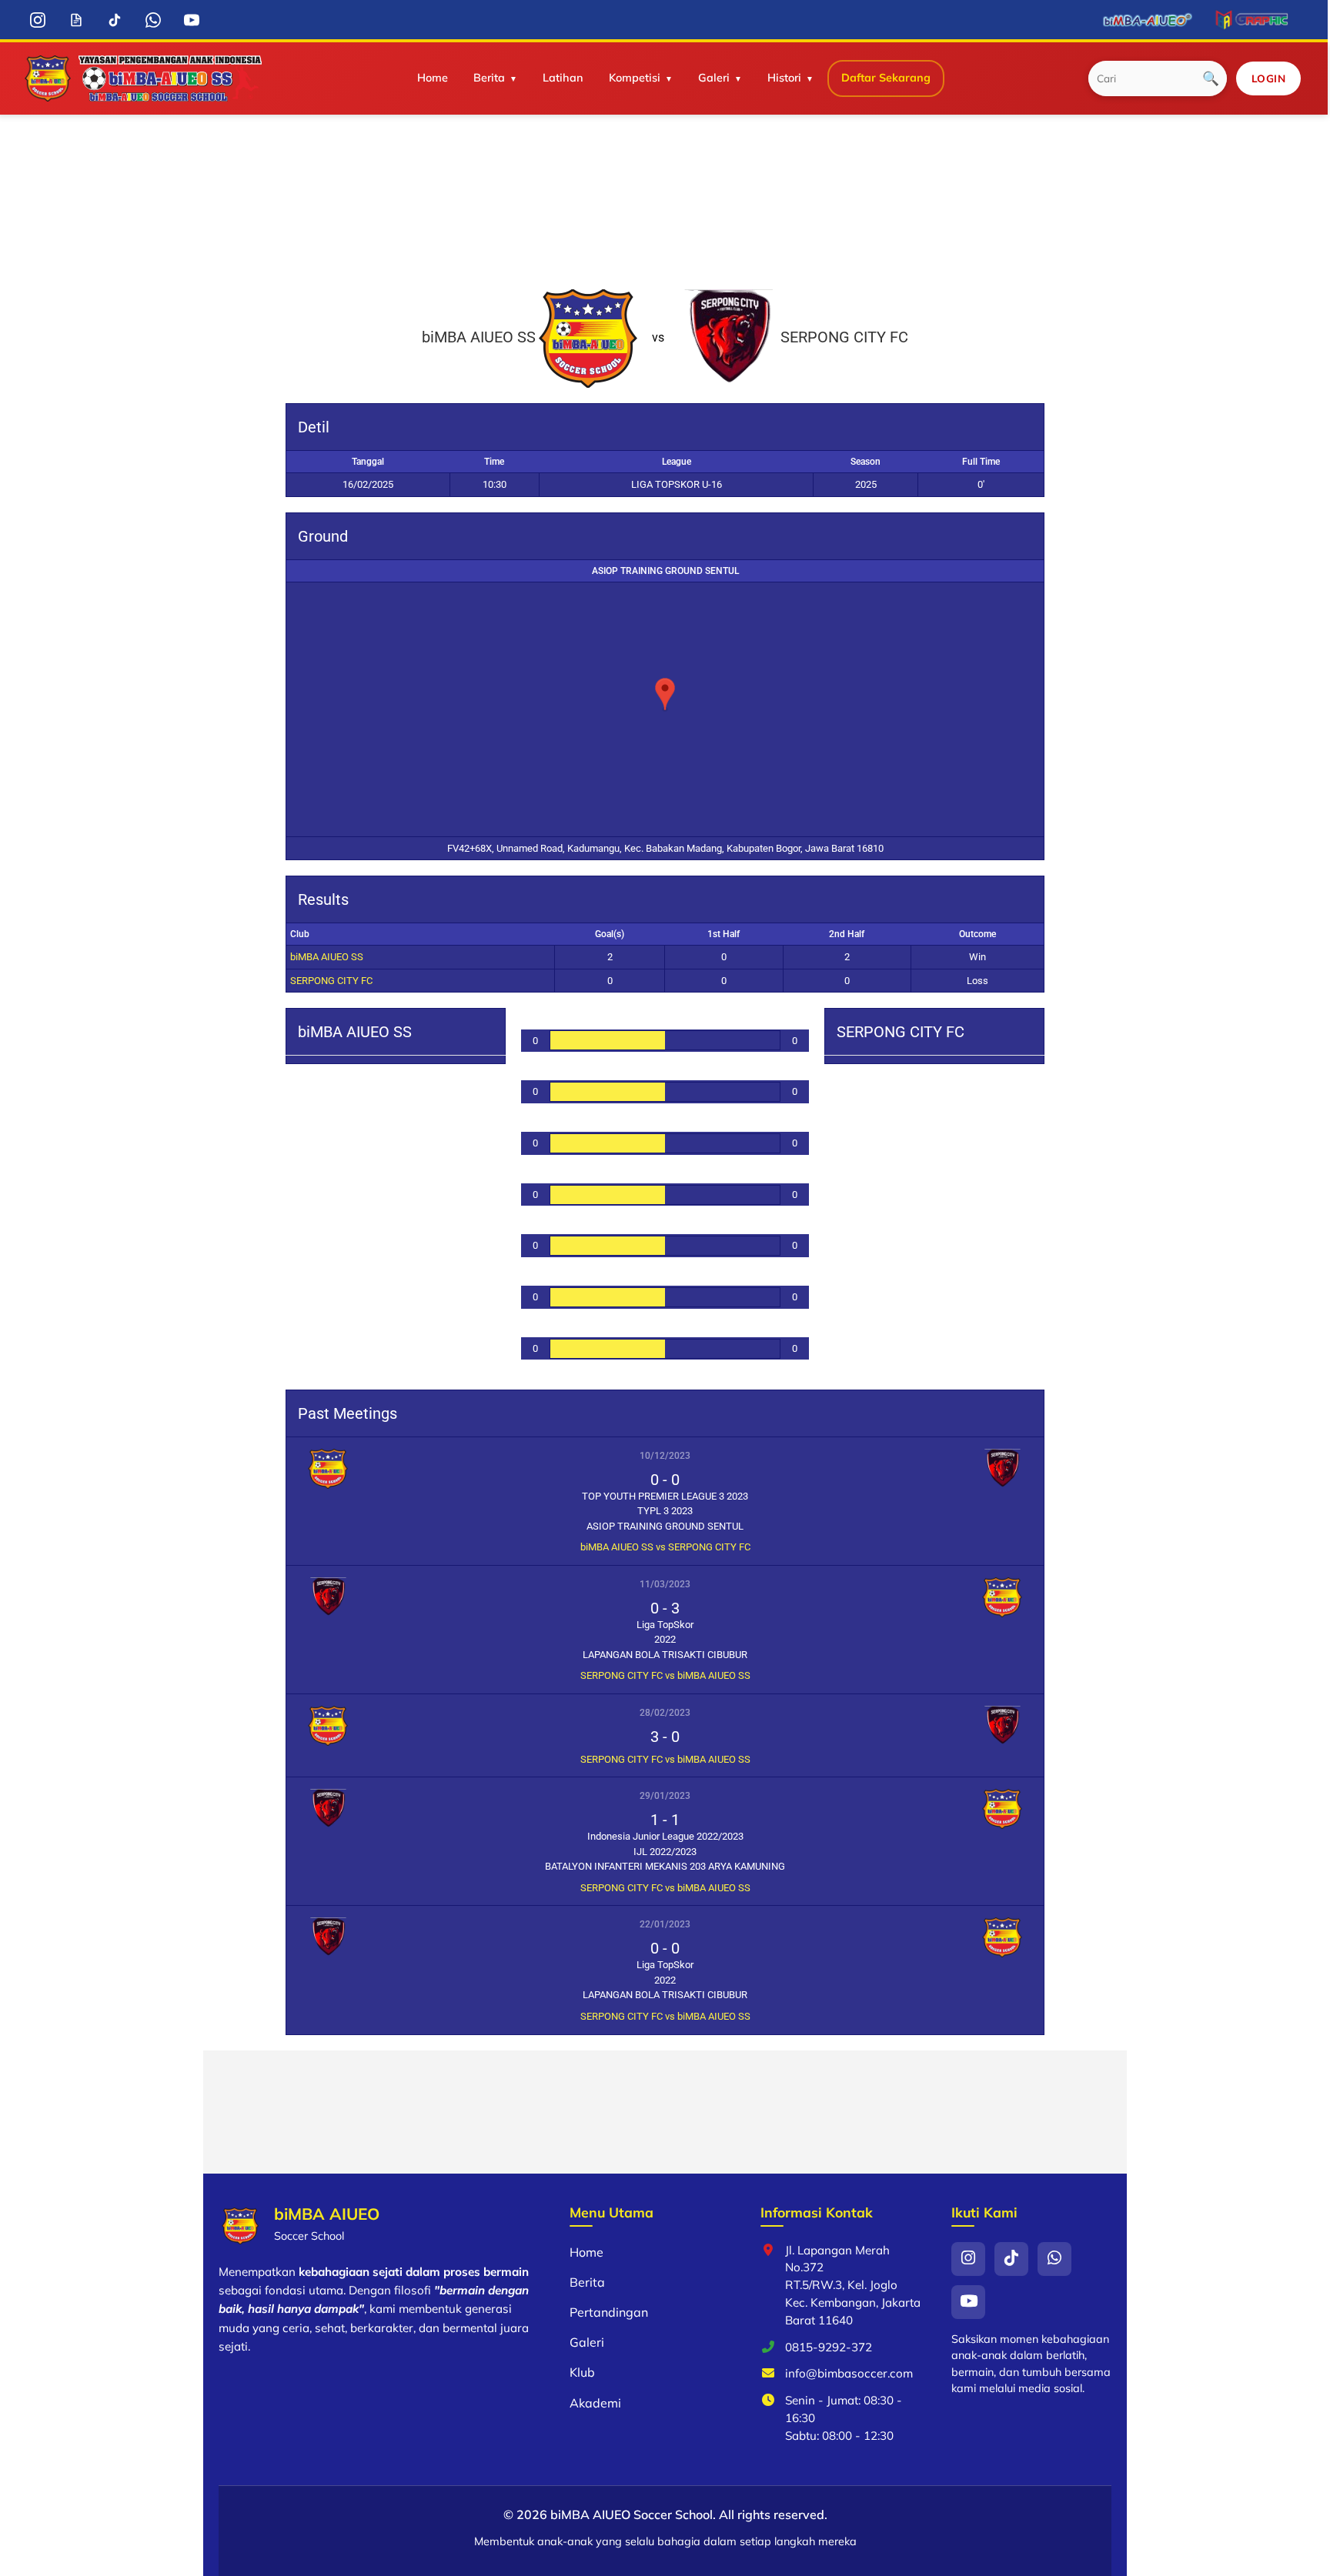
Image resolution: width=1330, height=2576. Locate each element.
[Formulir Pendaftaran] (77, 20)
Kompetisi (635, 78)
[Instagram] (38, 20)
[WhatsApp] (154, 20)
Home (433, 78)
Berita (489, 78)
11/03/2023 (665, 1584)
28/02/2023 (665, 1713)
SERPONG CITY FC (331, 981)
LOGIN (1269, 78)
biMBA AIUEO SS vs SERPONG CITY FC (665, 1547)
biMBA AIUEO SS (327, 957)
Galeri (714, 78)
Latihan (563, 78)
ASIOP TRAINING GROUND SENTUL (665, 571)
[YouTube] (192, 20)
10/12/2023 (665, 1456)
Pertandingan (609, 2312)
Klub (582, 2372)
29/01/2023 (665, 1796)
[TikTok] (115, 20)
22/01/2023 (665, 1924)
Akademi (595, 2403)
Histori (784, 78)
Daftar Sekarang (886, 78)
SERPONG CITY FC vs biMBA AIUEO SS (665, 1675)
